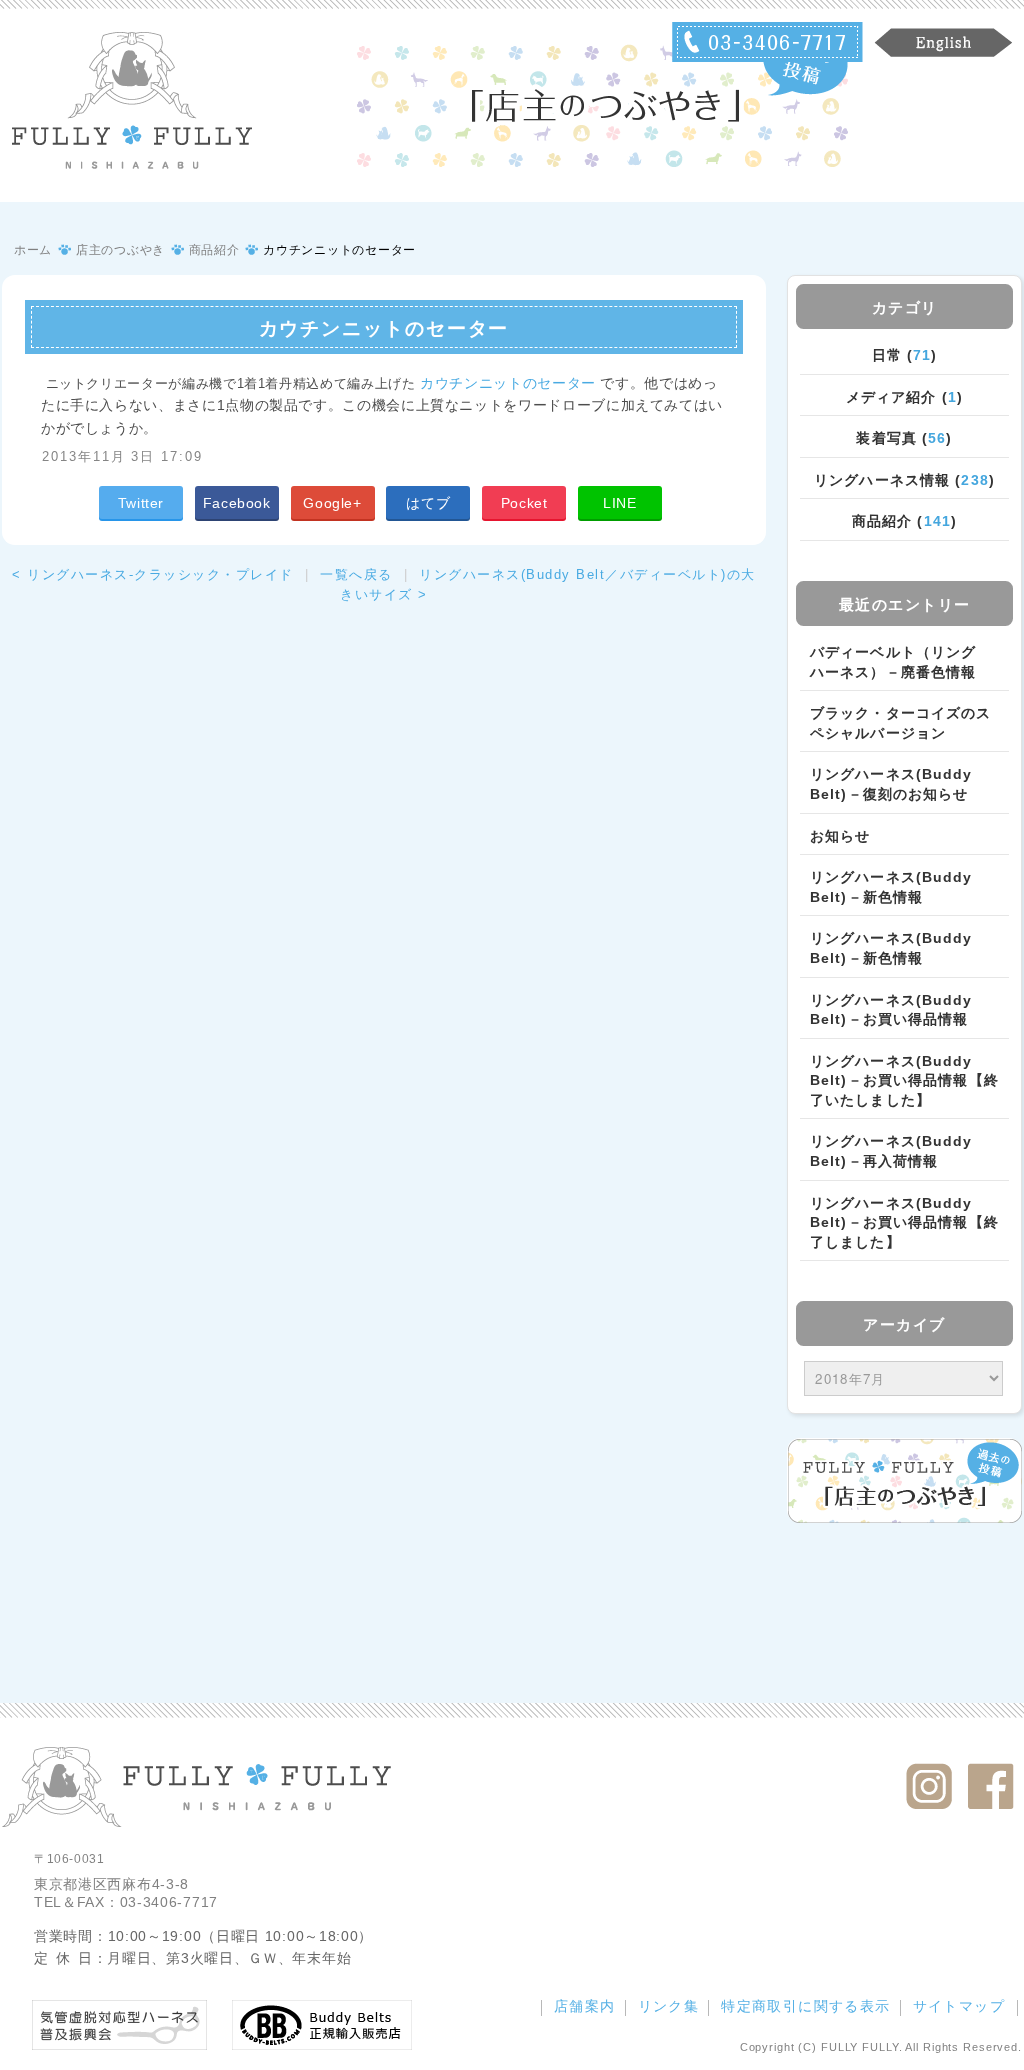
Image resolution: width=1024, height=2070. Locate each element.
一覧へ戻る (356, 575)
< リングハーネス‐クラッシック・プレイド (153, 575)
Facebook (237, 503)
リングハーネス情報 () (904, 480)
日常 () (905, 355)
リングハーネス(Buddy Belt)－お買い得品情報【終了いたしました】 (904, 1080)
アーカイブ (904, 1324)
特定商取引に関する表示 (805, 2006)
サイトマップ (959, 2006)
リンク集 (669, 2006)
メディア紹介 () (904, 397)
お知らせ (840, 836)
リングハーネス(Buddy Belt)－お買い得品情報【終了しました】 (904, 1222)
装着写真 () (904, 438)
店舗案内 (585, 2006)
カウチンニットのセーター (508, 383)
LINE (620, 503)
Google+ (332, 503)
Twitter (141, 503)
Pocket (524, 503)
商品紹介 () (904, 521)
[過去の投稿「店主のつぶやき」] (904, 1480)
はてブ (428, 503)
